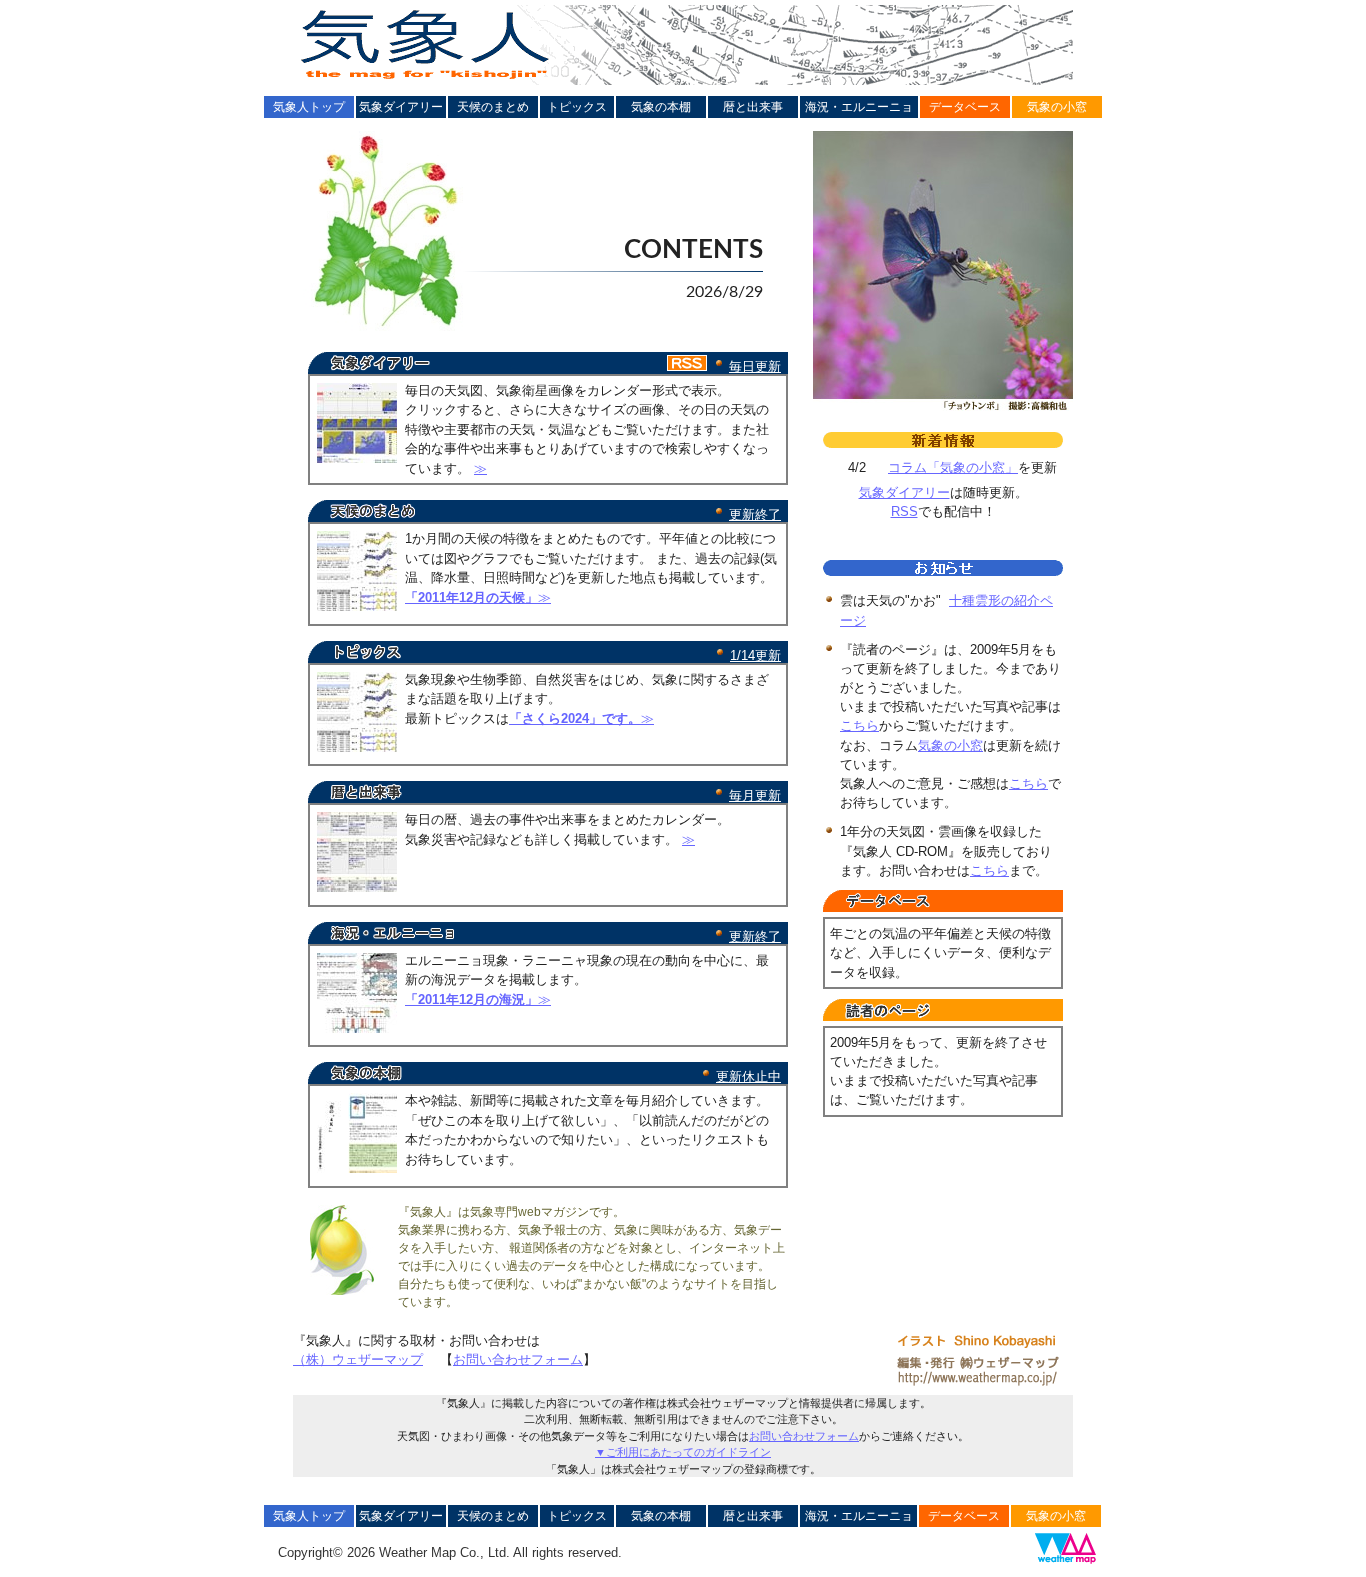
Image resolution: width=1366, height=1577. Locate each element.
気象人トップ (309, 107)
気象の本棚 (661, 107)
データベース (965, 107)
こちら (859, 725)
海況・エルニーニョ (859, 107)
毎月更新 (755, 795)
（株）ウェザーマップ (358, 1359)
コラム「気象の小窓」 (953, 467)
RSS (904, 511)
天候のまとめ (493, 107)
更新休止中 (748, 1076)
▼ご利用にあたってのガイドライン (683, 1452)
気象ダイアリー (401, 107)
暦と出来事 (753, 107)
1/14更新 (755, 655)
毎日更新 (755, 366)
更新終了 (755, 514)
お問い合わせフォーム (518, 1359)
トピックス (577, 107)
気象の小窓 (1057, 107)
